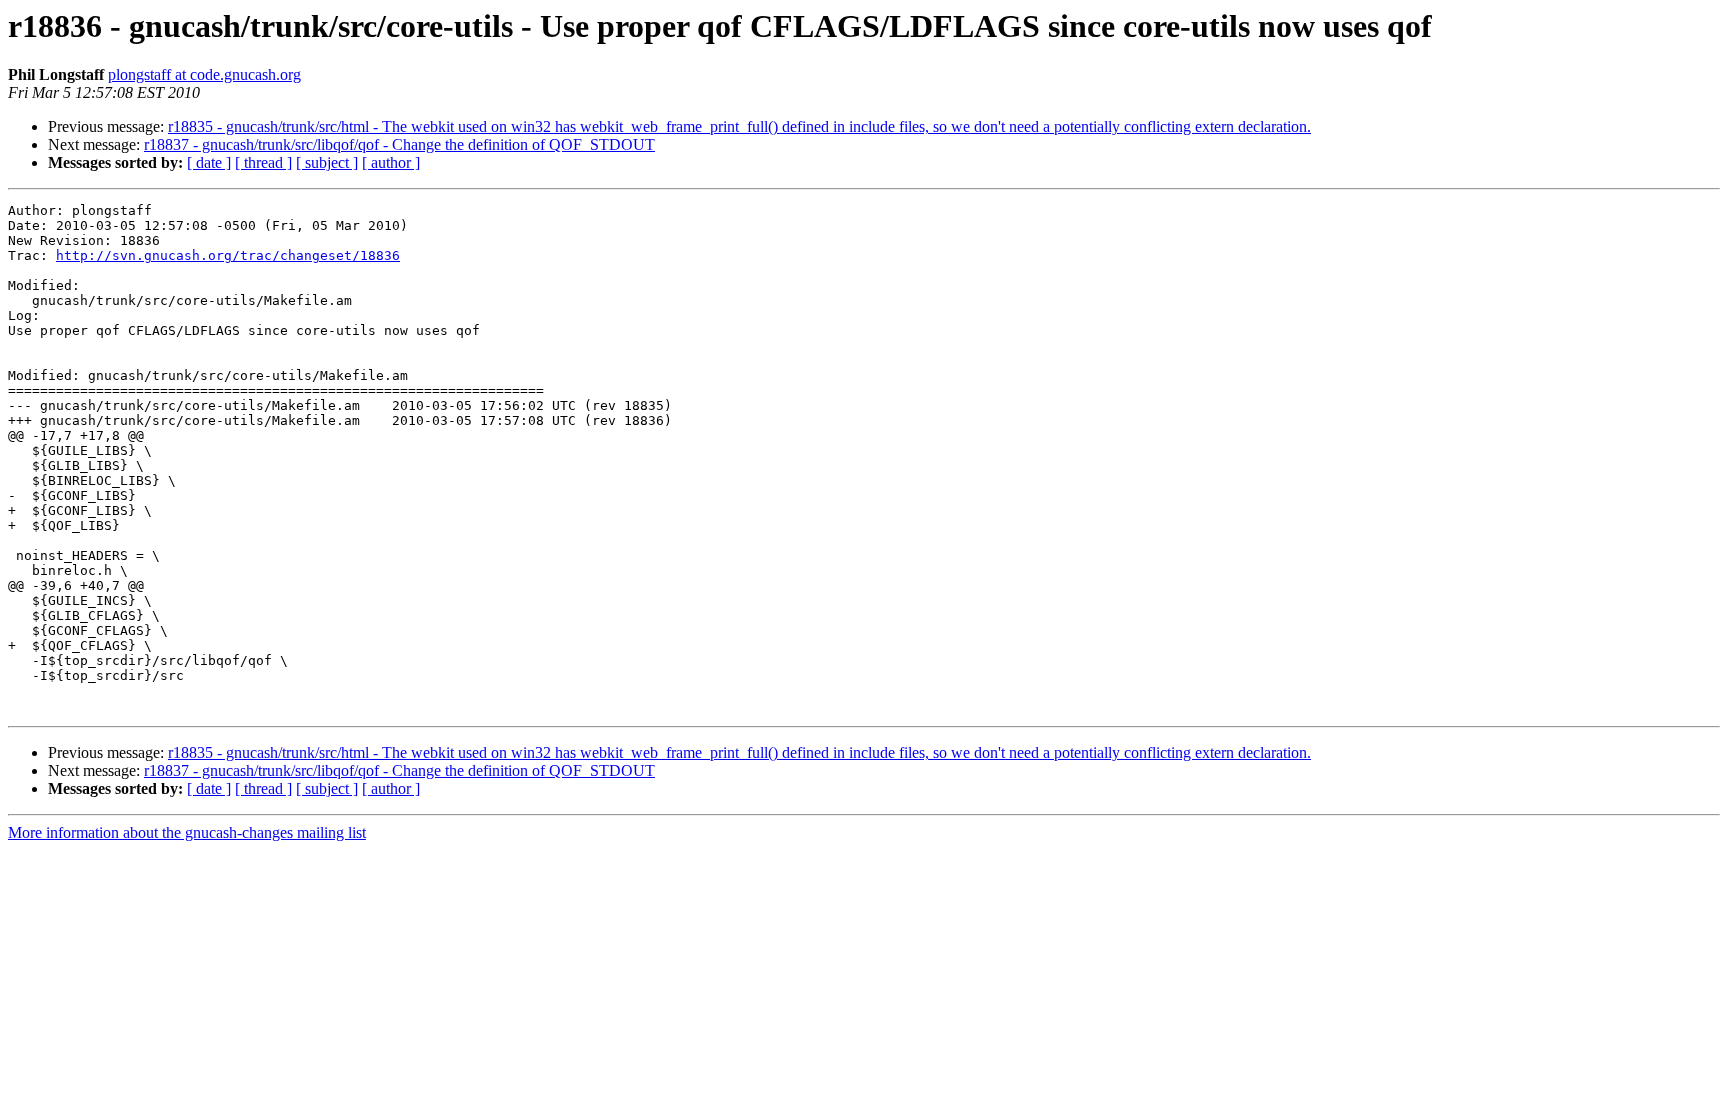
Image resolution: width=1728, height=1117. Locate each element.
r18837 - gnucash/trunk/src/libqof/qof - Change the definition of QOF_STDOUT (399, 144)
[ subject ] (327, 162)
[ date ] (209, 162)
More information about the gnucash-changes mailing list (187, 832)
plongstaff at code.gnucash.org (204, 74)
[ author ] (391, 162)
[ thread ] (263, 162)
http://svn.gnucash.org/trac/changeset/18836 (228, 255)
